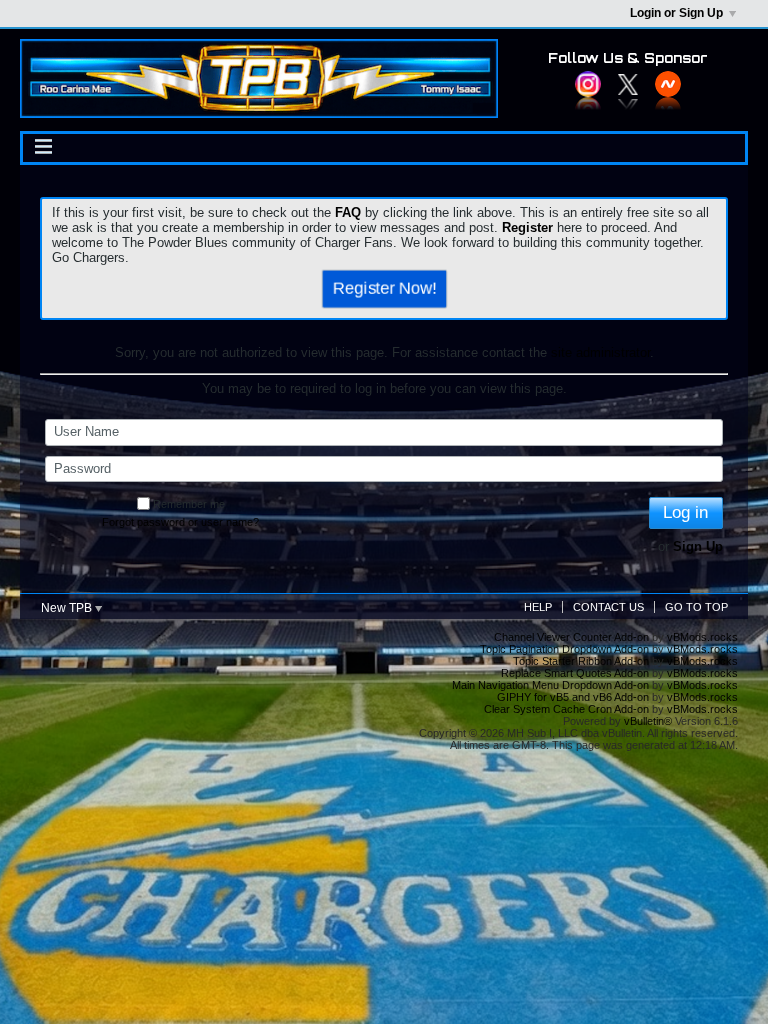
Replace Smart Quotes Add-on (575, 673)
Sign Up (698, 546)
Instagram (588, 84)
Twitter (628, 84)
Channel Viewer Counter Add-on (571, 637)
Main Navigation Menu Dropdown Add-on (550, 685)
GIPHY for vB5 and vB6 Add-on (573, 697)
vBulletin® (648, 721)
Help (538, 607)
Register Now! (384, 288)
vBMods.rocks (702, 637)
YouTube (668, 84)
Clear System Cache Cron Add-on (566, 709)
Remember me (189, 504)
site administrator (600, 352)
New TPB (68, 608)
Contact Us (608, 607)
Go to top (696, 607)
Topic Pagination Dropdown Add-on (564, 649)
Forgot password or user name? (180, 522)
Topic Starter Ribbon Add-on (581, 661)
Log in (685, 512)
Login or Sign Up (676, 13)
